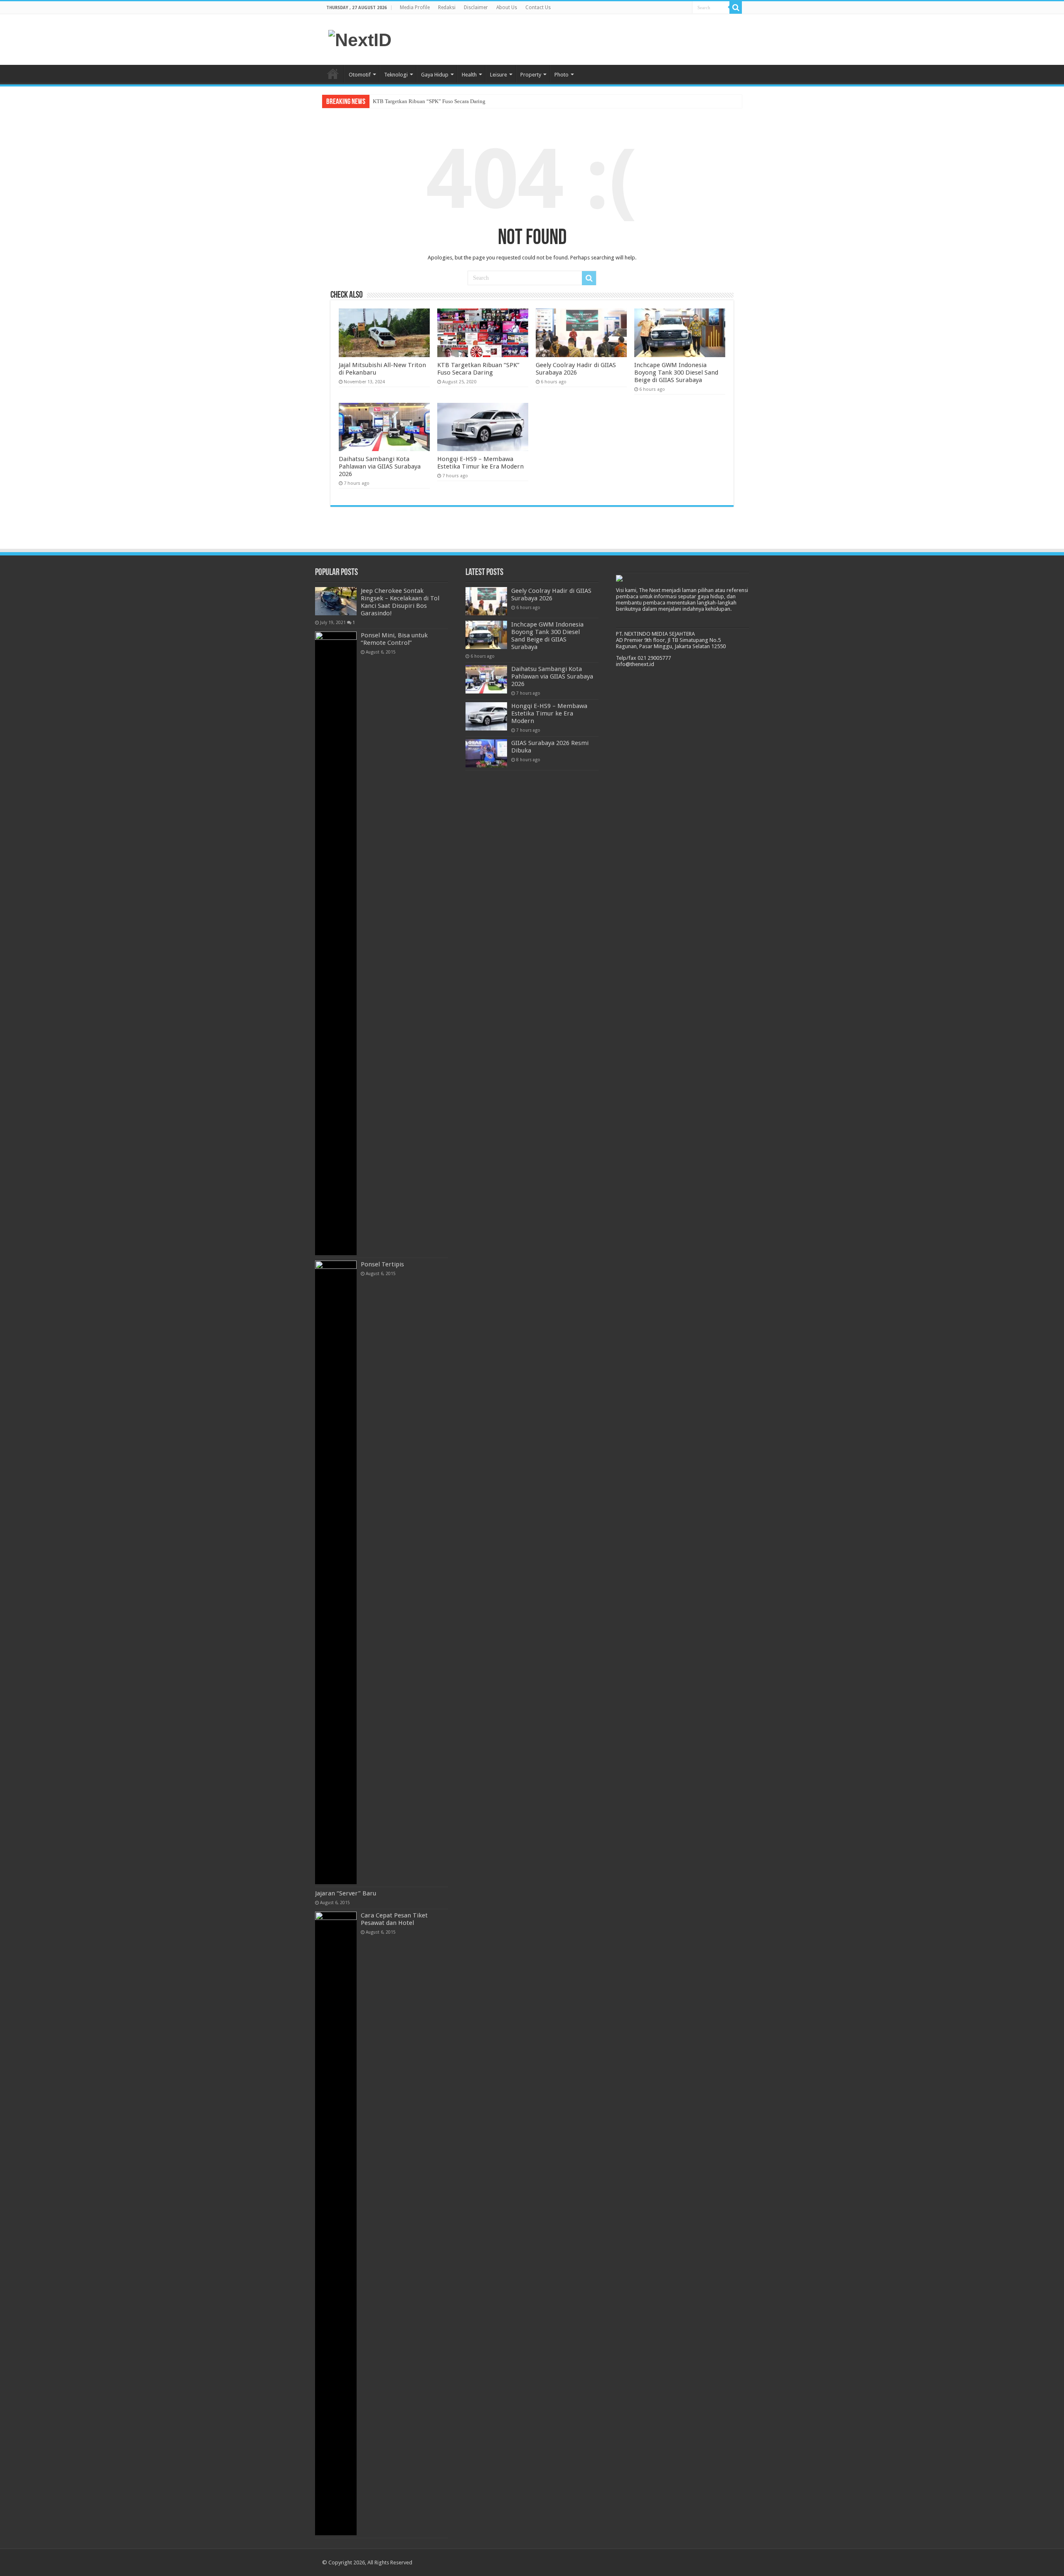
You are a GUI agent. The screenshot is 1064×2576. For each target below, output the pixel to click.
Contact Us (538, 7)
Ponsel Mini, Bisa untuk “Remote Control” (394, 639)
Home (333, 74)
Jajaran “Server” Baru (346, 1893)
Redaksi (447, 7)
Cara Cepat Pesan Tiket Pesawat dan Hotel (394, 1919)
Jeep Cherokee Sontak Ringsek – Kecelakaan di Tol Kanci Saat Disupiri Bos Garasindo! (400, 602)
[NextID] (360, 39)
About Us (507, 7)
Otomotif (360, 75)
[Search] (736, 7)
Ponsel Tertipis (382, 1264)
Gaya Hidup (435, 75)
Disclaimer (476, 7)
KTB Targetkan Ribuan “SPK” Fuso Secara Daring (429, 101)
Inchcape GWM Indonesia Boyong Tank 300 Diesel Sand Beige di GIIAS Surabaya (676, 373)
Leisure (499, 75)
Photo (562, 75)
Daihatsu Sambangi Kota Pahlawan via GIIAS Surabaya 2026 (380, 466)
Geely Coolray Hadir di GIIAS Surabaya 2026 (576, 369)
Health (469, 75)
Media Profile (415, 7)
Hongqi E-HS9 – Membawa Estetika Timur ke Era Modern (480, 463)
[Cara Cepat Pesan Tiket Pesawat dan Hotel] (336, 2223)
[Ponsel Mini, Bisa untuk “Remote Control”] (336, 943)
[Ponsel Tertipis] (336, 1572)
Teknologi (396, 75)
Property (531, 75)
